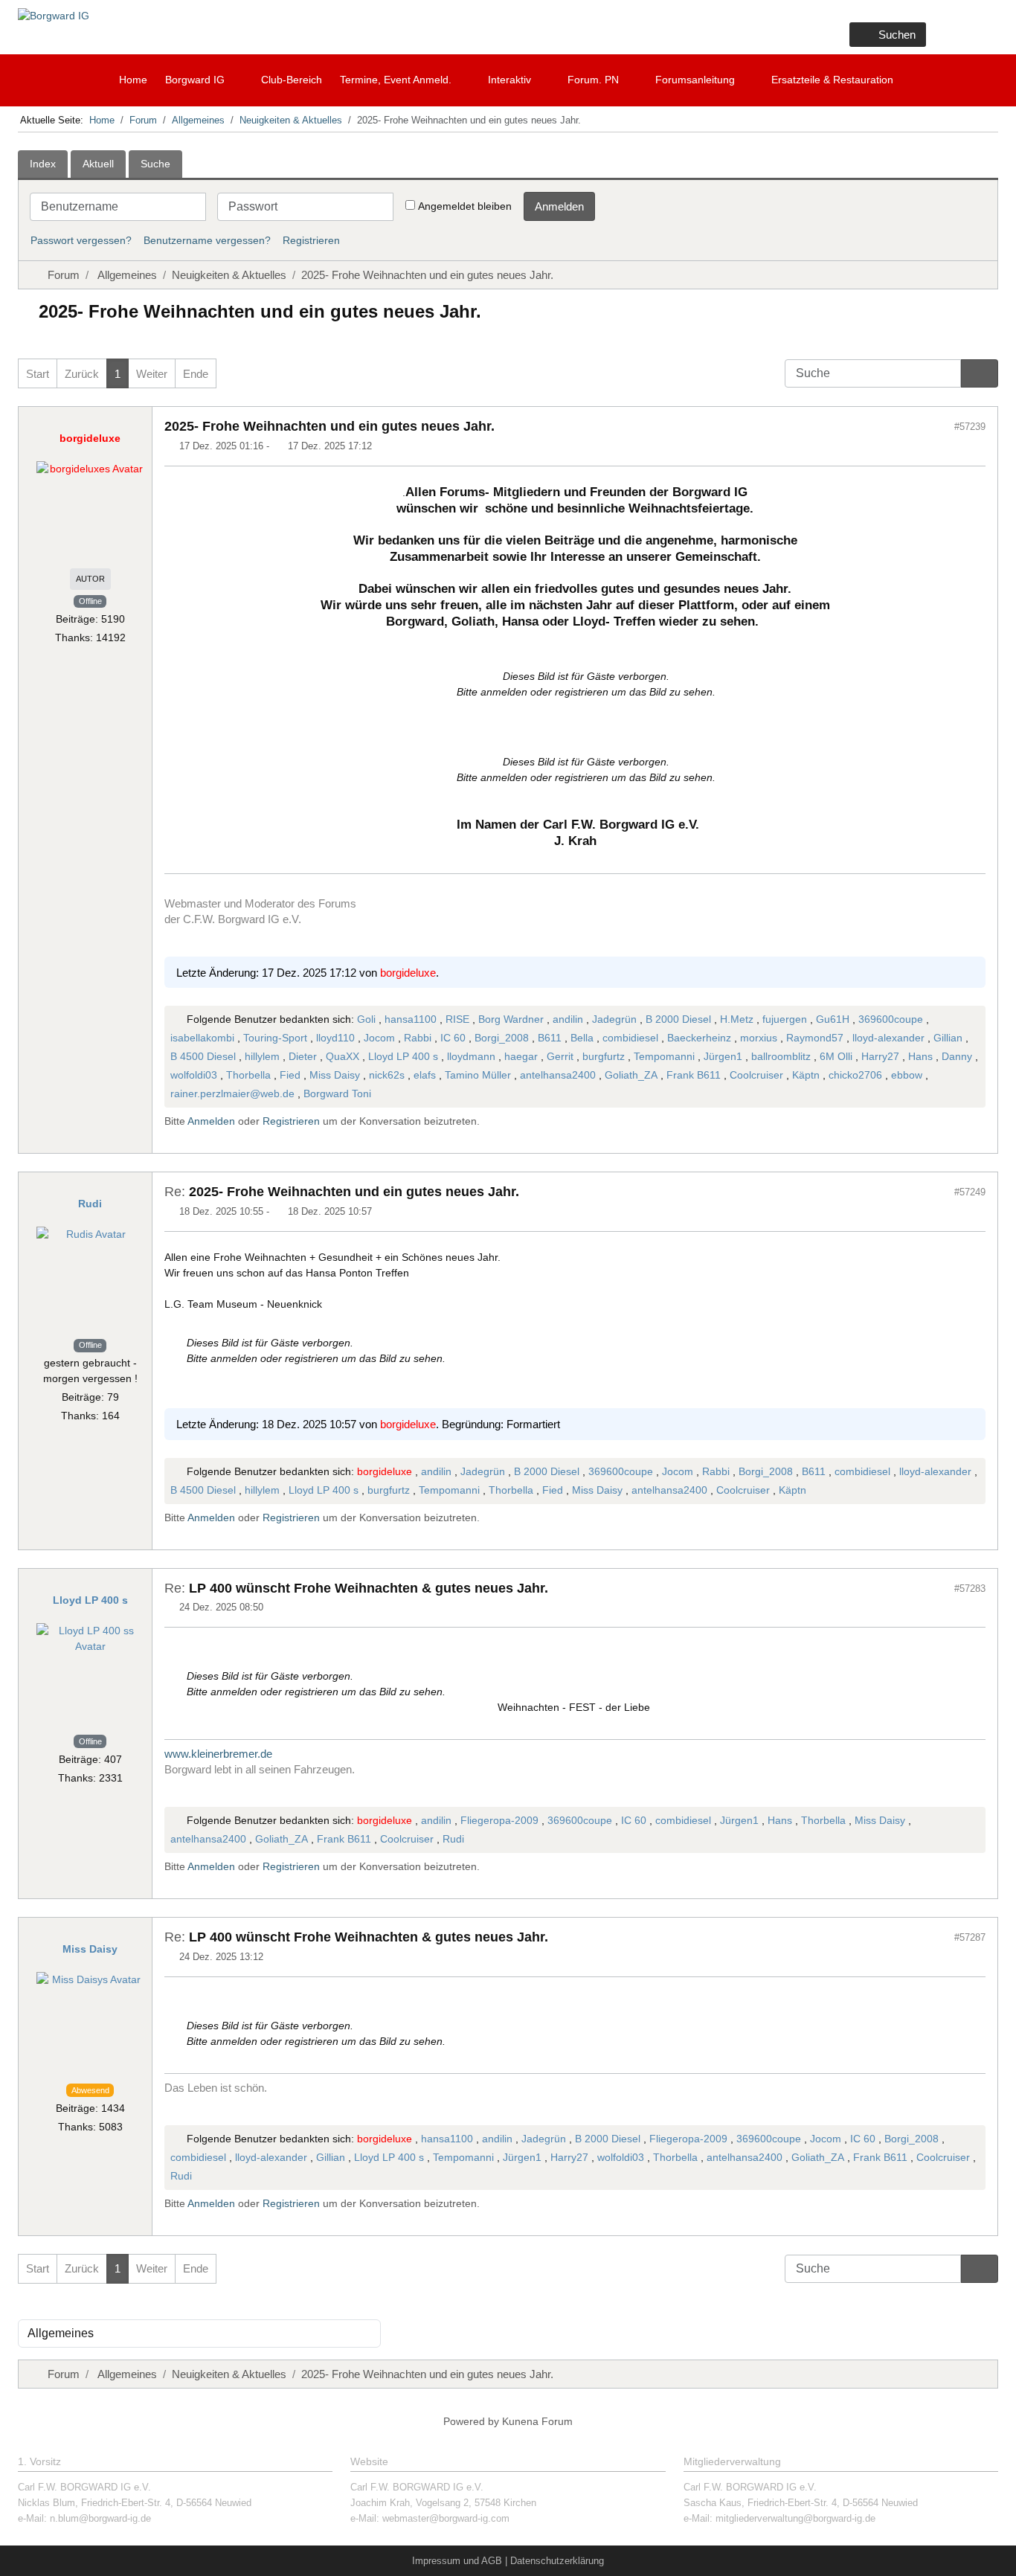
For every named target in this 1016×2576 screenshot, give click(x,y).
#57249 (970, 1192)
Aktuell (98, 164)
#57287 (970, 1937)
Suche (155, 164)
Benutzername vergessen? (207, 240)
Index (43, 164)
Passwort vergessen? (81, 240)
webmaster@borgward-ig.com (446, 2518)
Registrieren (311, 240)
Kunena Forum (537, 2421)
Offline (90, 601)
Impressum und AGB (457, 2561)
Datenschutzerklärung (557, 2561)
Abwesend (90, 2090)
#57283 (970, 1589)
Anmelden (559, 206)
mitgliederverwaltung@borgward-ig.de (795, 2518)
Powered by (471, 2421)
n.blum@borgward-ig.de (100, 2518)
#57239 (970, 427)
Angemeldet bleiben (465, 206)
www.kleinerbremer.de (218, 1754)
